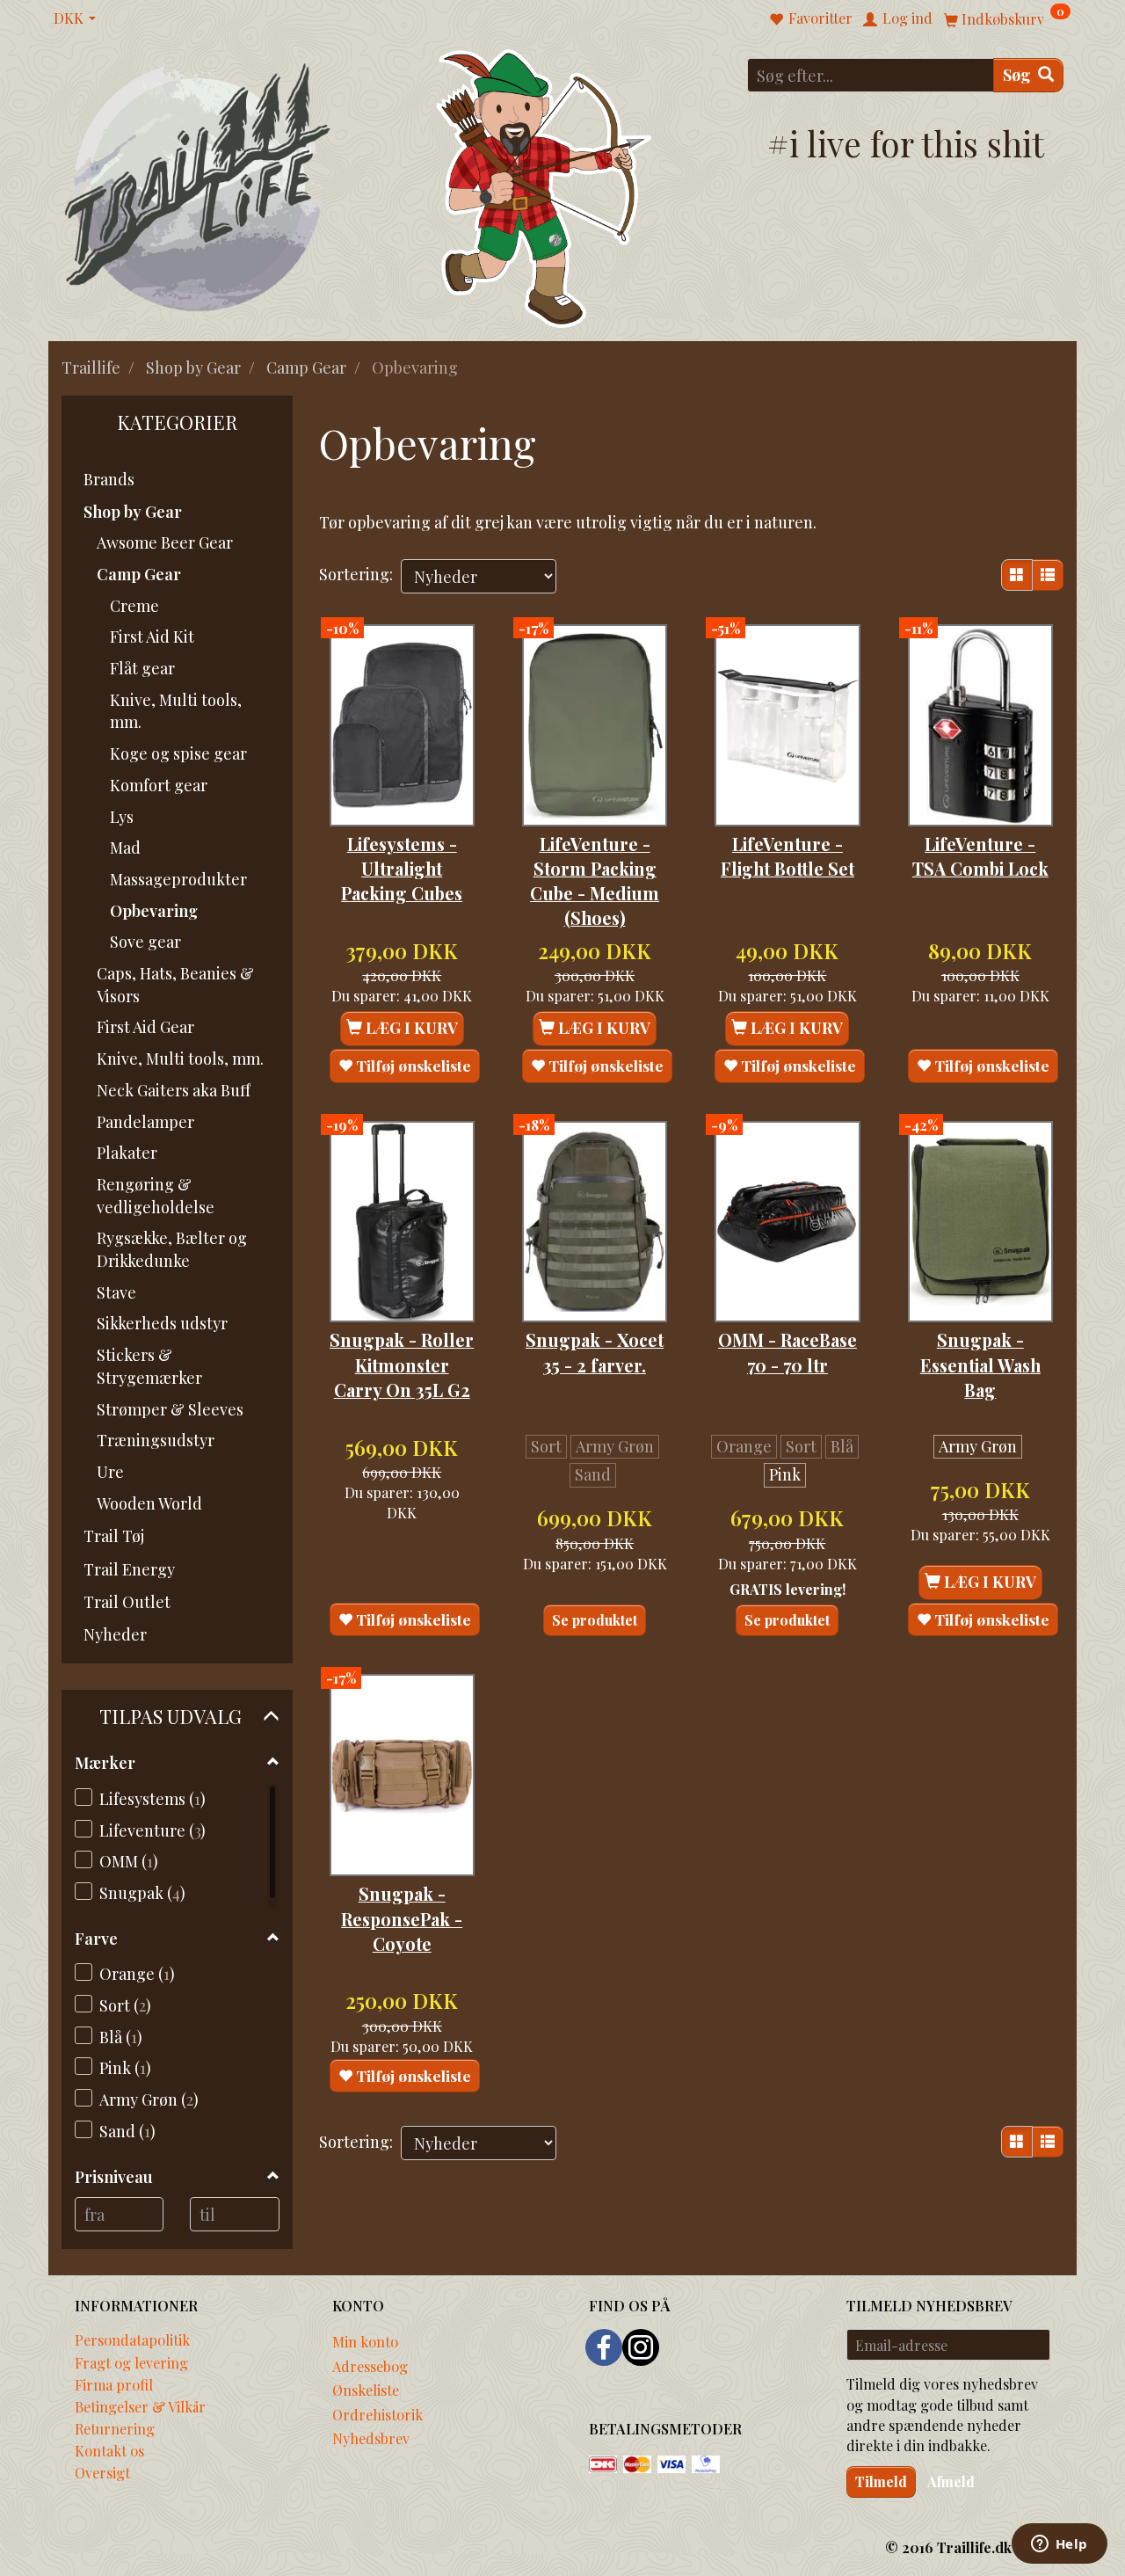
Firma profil (114, 2384)
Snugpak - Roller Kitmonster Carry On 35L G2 (402, 1365)
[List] (1048, 575)
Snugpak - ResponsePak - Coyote (402, 1919)
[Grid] (1017, 575)
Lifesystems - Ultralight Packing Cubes (402, 869)
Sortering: (356, 574)
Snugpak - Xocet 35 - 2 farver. (595, 1352)
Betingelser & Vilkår (140, 2406)
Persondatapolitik (132, 2340)
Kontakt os (109, 2450)
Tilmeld (881, 2481)
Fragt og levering (131, 2362)
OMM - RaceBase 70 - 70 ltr (787, 1352)
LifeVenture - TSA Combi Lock (980, 856)
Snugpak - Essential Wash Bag (980, 1365)
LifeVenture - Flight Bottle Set (787, 856)
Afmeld (951, 2481)
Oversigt (102, 2472)
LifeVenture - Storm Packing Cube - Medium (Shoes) (595, 881)
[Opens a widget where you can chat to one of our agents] (1059, 2545)
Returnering (115, 2428)
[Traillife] (198, 186)
